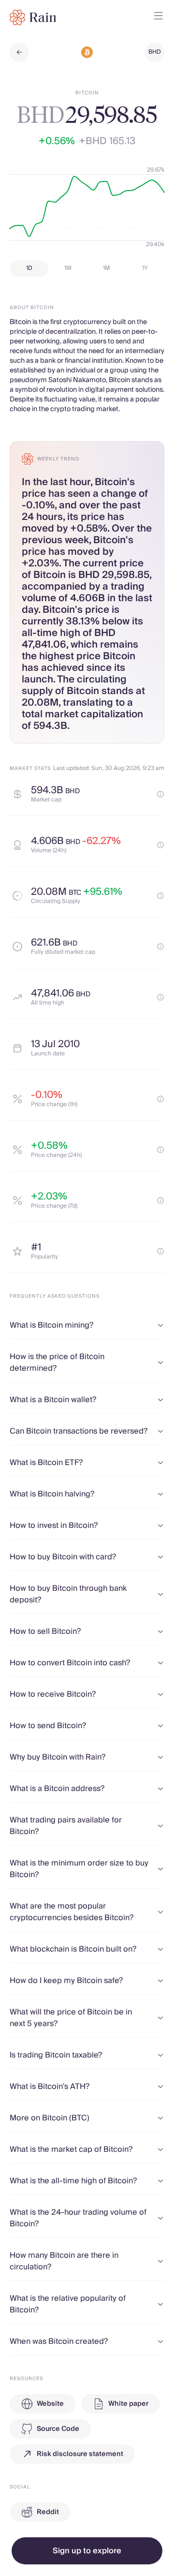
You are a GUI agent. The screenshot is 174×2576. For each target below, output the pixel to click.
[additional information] (160, 794)
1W (68, 268)
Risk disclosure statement (80, 2454)
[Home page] (33, 17)
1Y (145, 268)
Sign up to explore (87, 2551)
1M (107, 268)
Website (50, 2404)
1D (29, 268)
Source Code (58, 2429)
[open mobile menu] (159, 17)
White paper (128, 2404)
